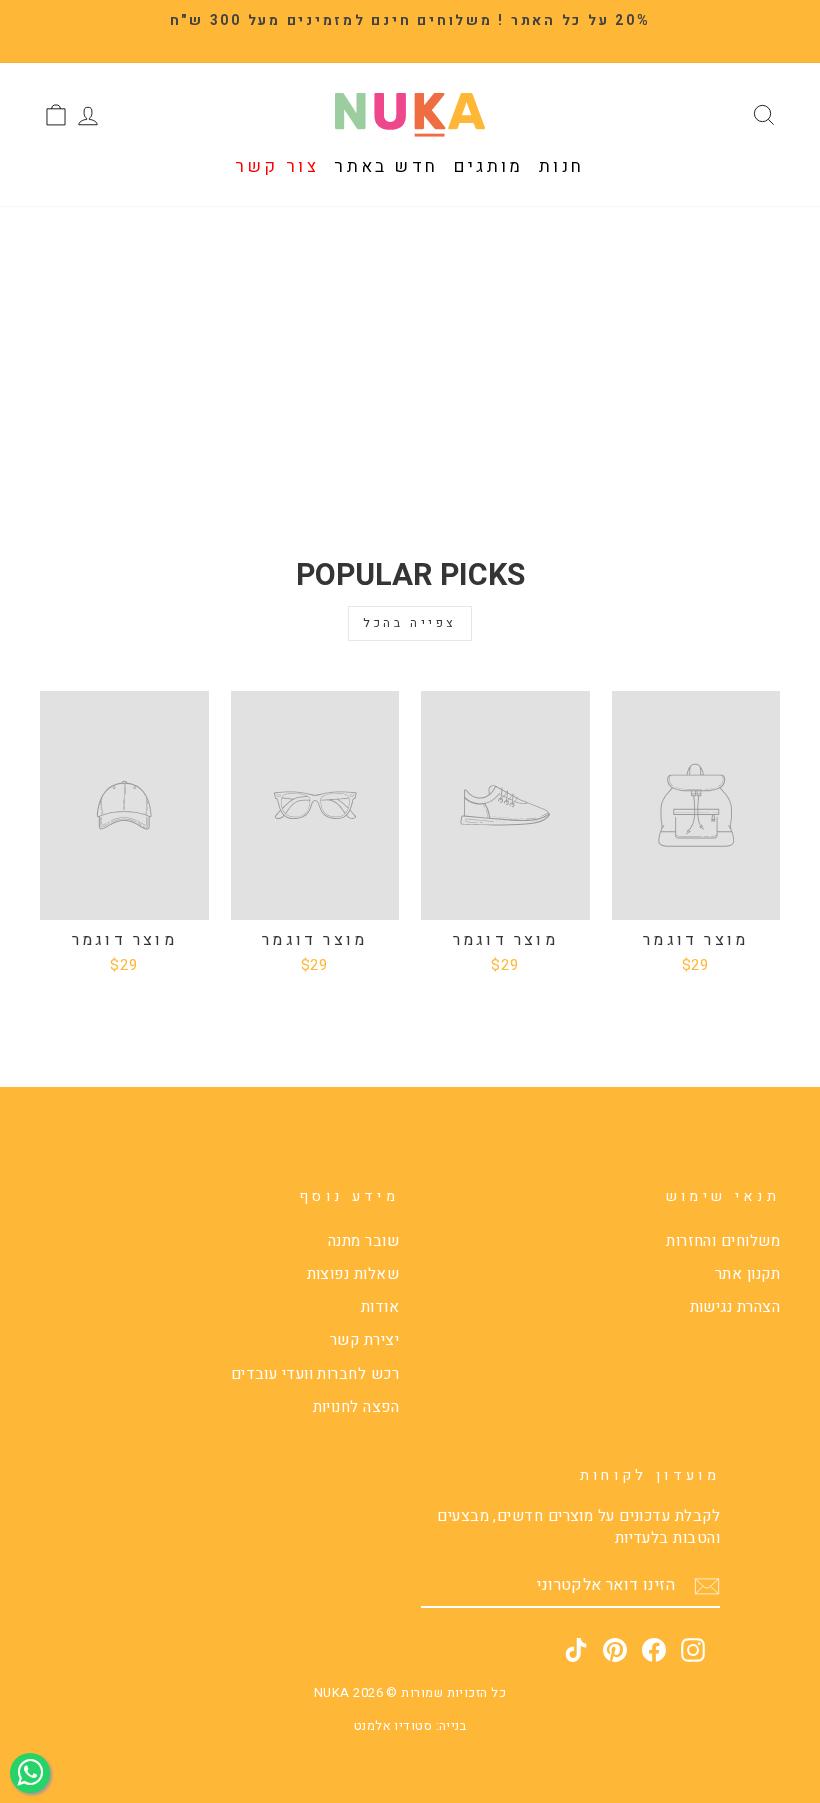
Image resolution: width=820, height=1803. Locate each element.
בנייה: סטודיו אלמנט (410, 1726)
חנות (562, 166)
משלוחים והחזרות (723, 1241)
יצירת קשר (364, 1340)
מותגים (489, 166)
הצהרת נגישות (735, 1307)
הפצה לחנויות (356, 1407)
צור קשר (277, 166)
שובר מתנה (363, 1241)
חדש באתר (386, 166)
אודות (380, 1307)
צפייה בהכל (410, 623)
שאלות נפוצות (353, 1274)
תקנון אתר (747, 1274)
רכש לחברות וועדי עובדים (315, 1374)
